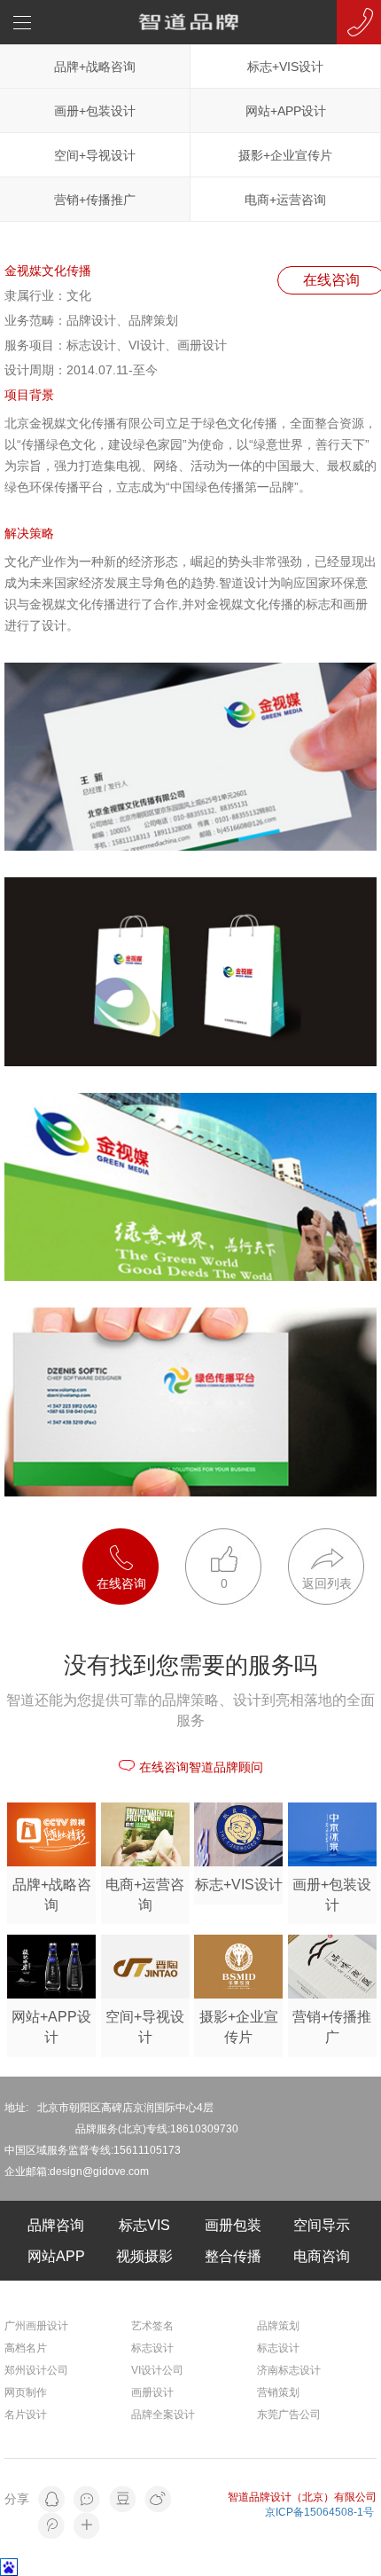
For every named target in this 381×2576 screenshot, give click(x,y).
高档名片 (26, 2348)
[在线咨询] (134, 1537)
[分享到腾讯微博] (51, 2525)
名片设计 (26, 2415)
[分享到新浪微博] (158, 2499)
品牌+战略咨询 (95, 67)
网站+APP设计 (286, 111)
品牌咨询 (56, 2225)
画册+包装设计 (95, 111)
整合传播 (233, 2256)
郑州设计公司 (36, 2370)
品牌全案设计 (163, 2415)
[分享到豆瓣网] (122, 2499)
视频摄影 (144, 2256)
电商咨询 (322, 2256)
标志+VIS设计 (285, 67)
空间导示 (322, 2225)
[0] (237, 1537)
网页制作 (26, 2392)
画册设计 (152, 2392)
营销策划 (278, 2392)
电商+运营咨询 (285, 200)
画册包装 (233, 2225)
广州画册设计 (36, 2326)
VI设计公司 (157, 2370)
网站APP (56, 2256)
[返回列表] (326, 1537)
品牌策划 (278, 2326)
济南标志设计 (289, 2370)
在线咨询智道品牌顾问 (201, 1767)
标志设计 (152, 2348)
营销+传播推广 (95, 200)
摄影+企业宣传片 (285, 155)
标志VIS (144, 2225)
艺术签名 (152, 2326)
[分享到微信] (87, 2499)
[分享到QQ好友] (51, 2499)
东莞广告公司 (289, 2415)
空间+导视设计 (95, 155)
